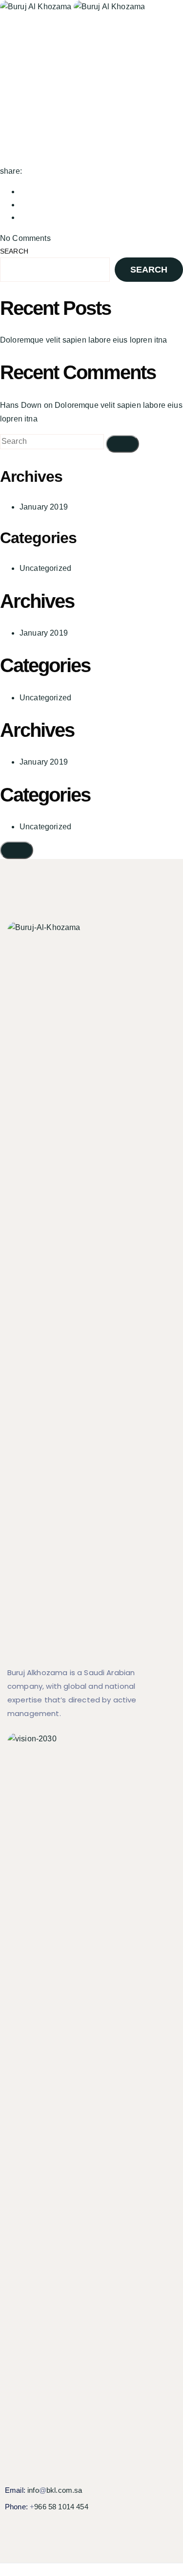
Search (14, 251)
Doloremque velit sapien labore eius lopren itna (84, 340)
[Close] (17, 850)
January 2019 (44, 507)
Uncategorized (45, 568)
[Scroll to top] (5, 2569)
